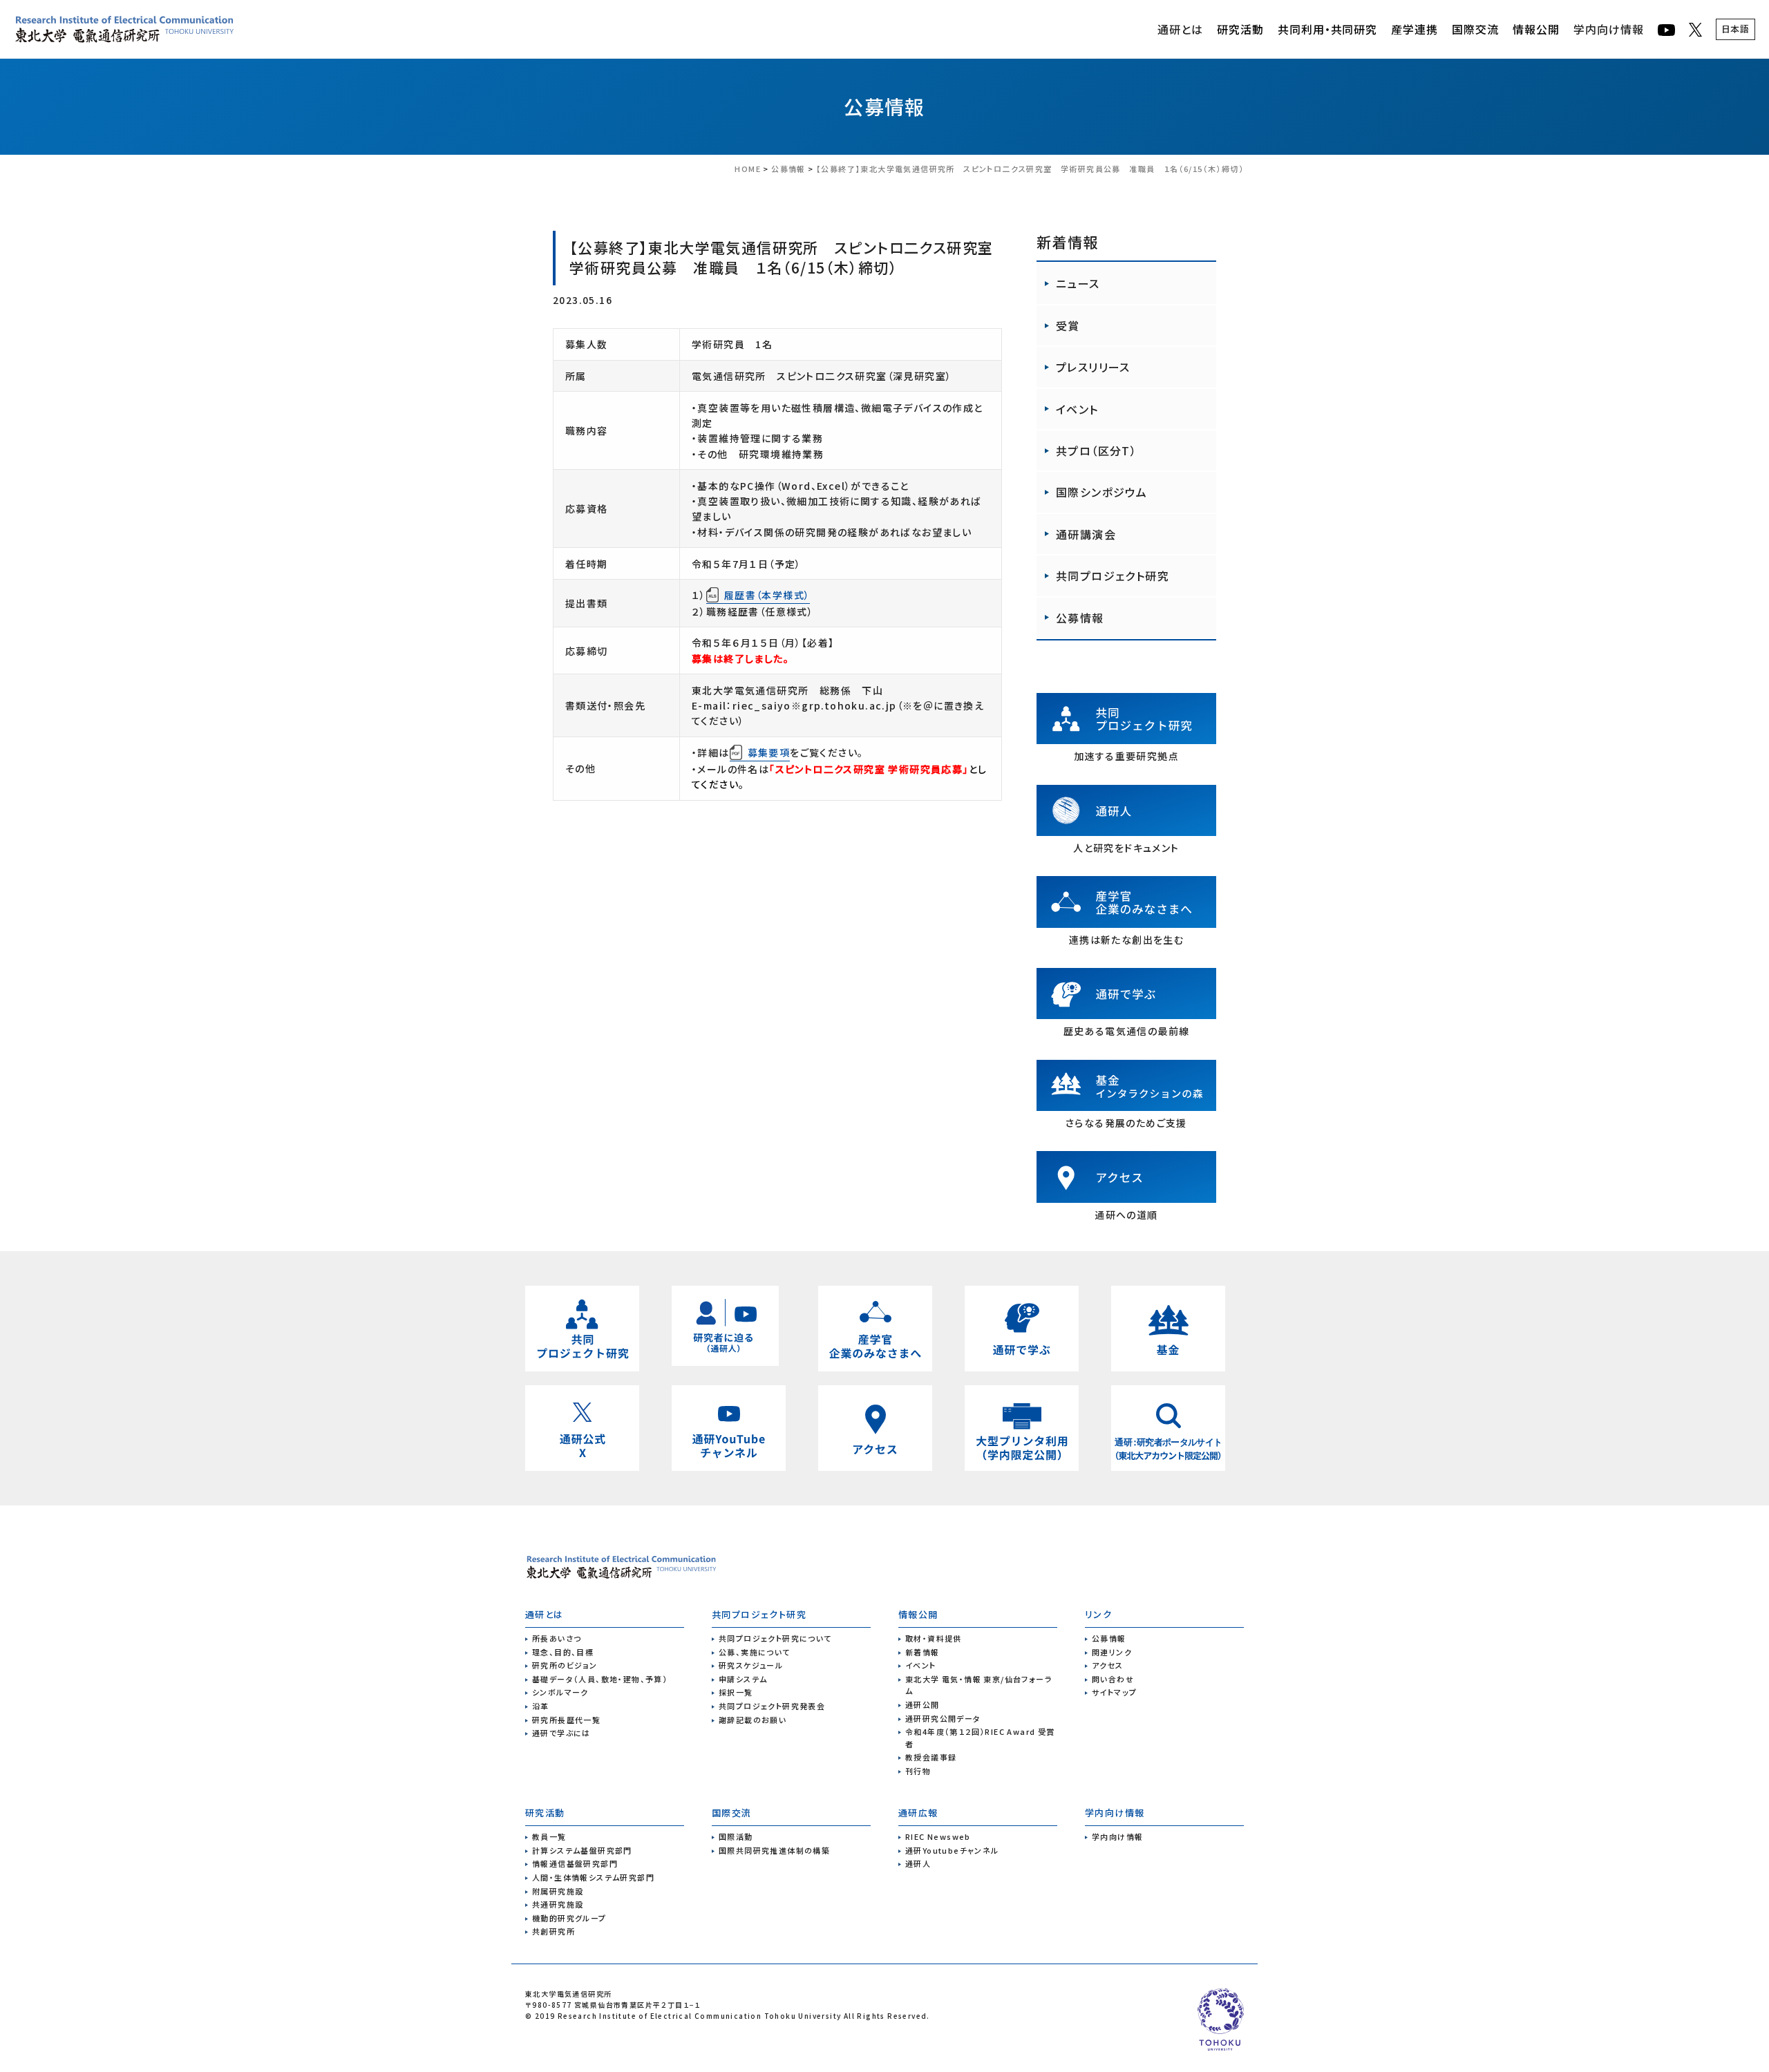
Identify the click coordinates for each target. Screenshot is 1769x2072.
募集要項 (769, 752)
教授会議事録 (931, 1757)
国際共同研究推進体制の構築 (774, 1850)
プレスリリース (1093, 367)
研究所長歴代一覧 (566, 1720)
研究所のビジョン (565, 1665)
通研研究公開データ (943, 1718)
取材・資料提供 (934, 1638)
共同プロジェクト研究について (775, 1638)
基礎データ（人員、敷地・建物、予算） (600, 1679)
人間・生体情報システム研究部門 (593, 1877)
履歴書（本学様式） (767, 595)
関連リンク (1112, 1652)
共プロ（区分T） (1096, 450)
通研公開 (923, 1704)
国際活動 (736, 1836)
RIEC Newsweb (938, 1836)
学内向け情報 (1609, 29)
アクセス (1108, 1665)
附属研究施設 (558, 1891)
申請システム (743, 1679)
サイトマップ (1114, 1692)
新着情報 (923, 1652)
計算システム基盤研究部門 (582, 1850)
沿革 (541, 1706)
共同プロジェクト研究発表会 (772, 1706)
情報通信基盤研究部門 (575, 1863)
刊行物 (918, 1771)
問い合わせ (1113, 1679)
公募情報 (884, 106)
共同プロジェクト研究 (1113, 576)
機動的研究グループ (569, 1918)
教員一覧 (549, 1836)
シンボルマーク (560, 1692)
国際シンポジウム (1101, 492)
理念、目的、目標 (563, 1652)
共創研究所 (554, 1931)
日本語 (1735, 29)
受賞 (1068, 325)
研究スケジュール (751, 1665)
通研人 (918, 1863)
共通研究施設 (558, 1904)
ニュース (1078, 283)
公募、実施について (755, 1652)
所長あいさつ (557, 1638)
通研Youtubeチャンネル (952, 1850)
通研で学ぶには (561, 1733)
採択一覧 (736, 1692)
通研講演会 (1086, 534)
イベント (1077, 409)
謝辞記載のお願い (753, 1720)
